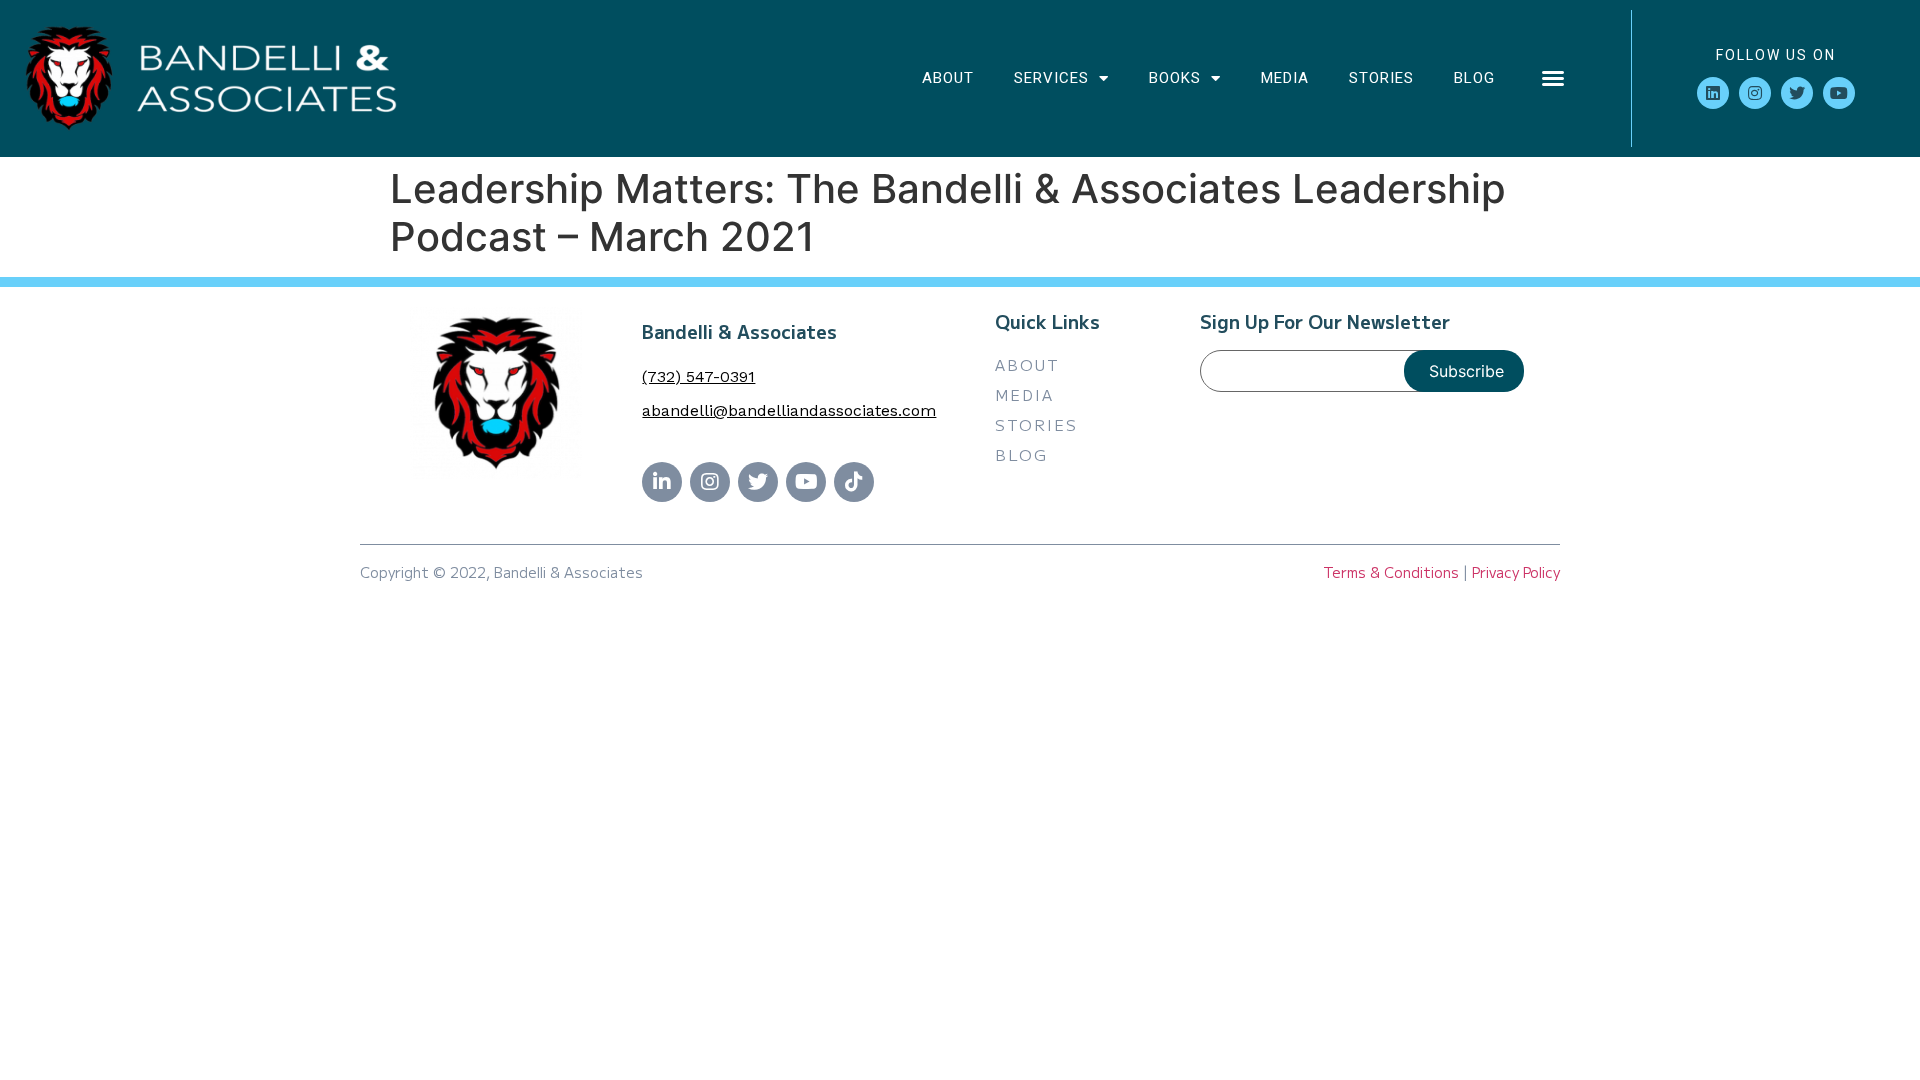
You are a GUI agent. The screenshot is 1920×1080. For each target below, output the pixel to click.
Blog (1474, 78)
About (948, 78)
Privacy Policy (1516, 572)
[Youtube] (1839, 93)
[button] (1553, 78)
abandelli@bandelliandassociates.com (789, 410)
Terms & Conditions (1391, 572)
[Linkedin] (1713, 93)
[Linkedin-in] (662, 482)
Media (1285, 78)
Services (1051, 78)
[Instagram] (1755, 93)
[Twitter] (1797, 93)
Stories (1381, 78)
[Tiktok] (854, 482)
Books (1175, 78)
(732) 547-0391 (698, 376)
